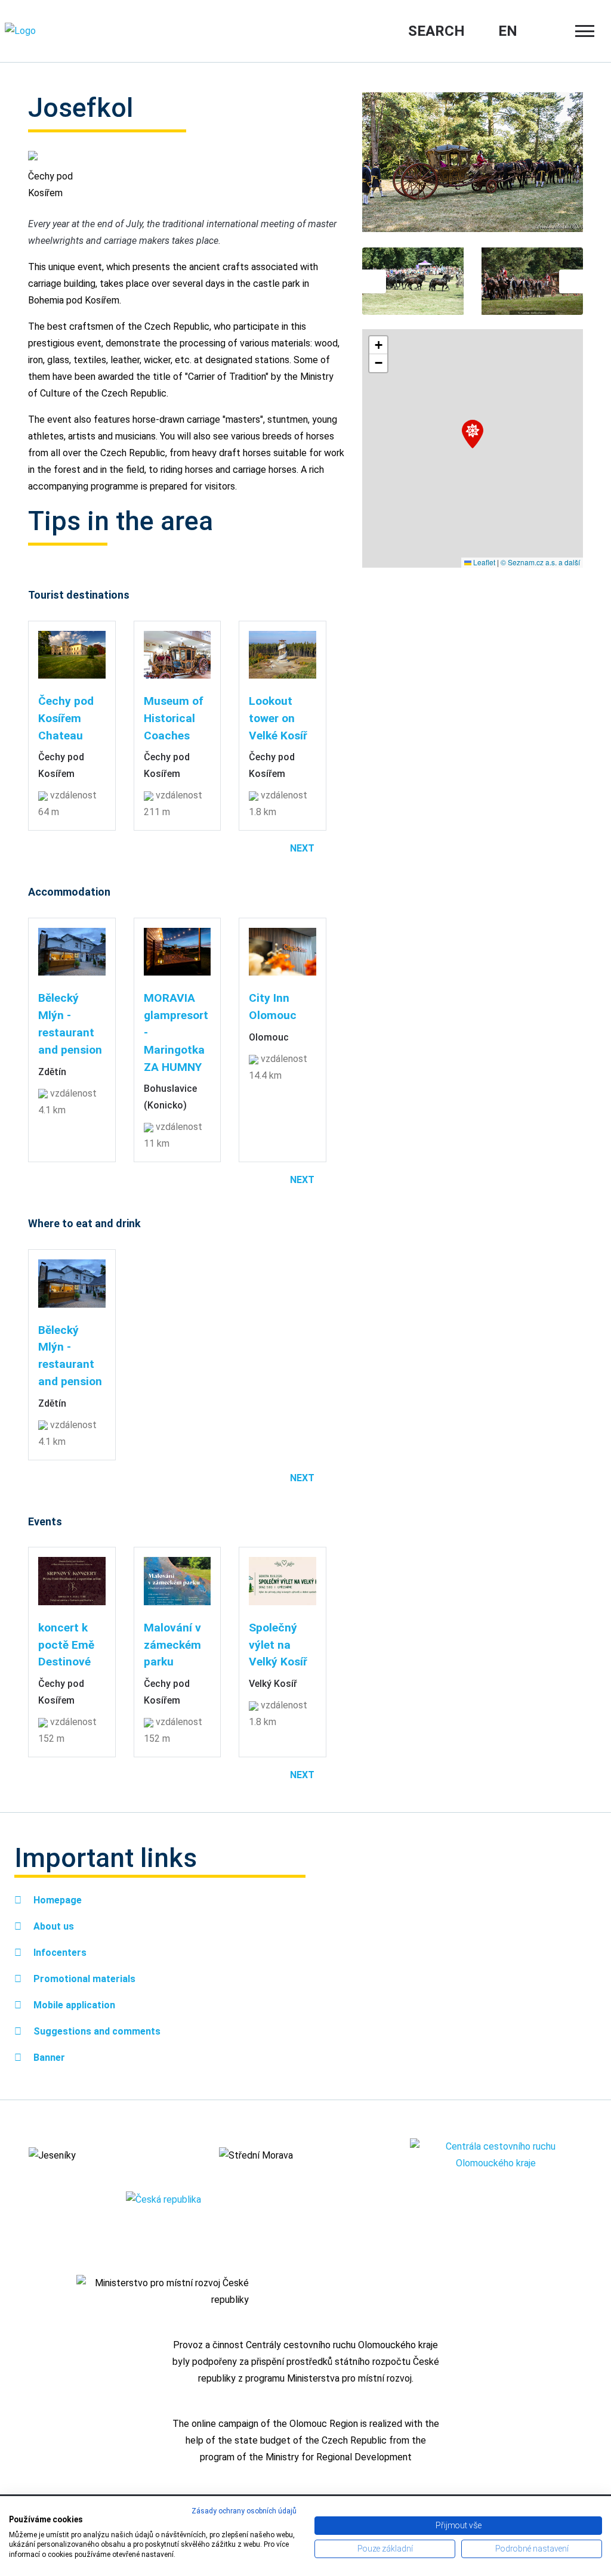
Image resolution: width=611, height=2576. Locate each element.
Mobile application (73, 2005)
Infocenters (59, 1953)
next (302, 848)
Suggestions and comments (96, 2031)
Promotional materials (83, 1979)
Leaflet (483, 562)
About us (53, 1926)
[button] (473, 434)
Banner (48, 2058)
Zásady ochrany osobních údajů (244, 2511)
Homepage (56, 1900)
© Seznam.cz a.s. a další (540, 562)
